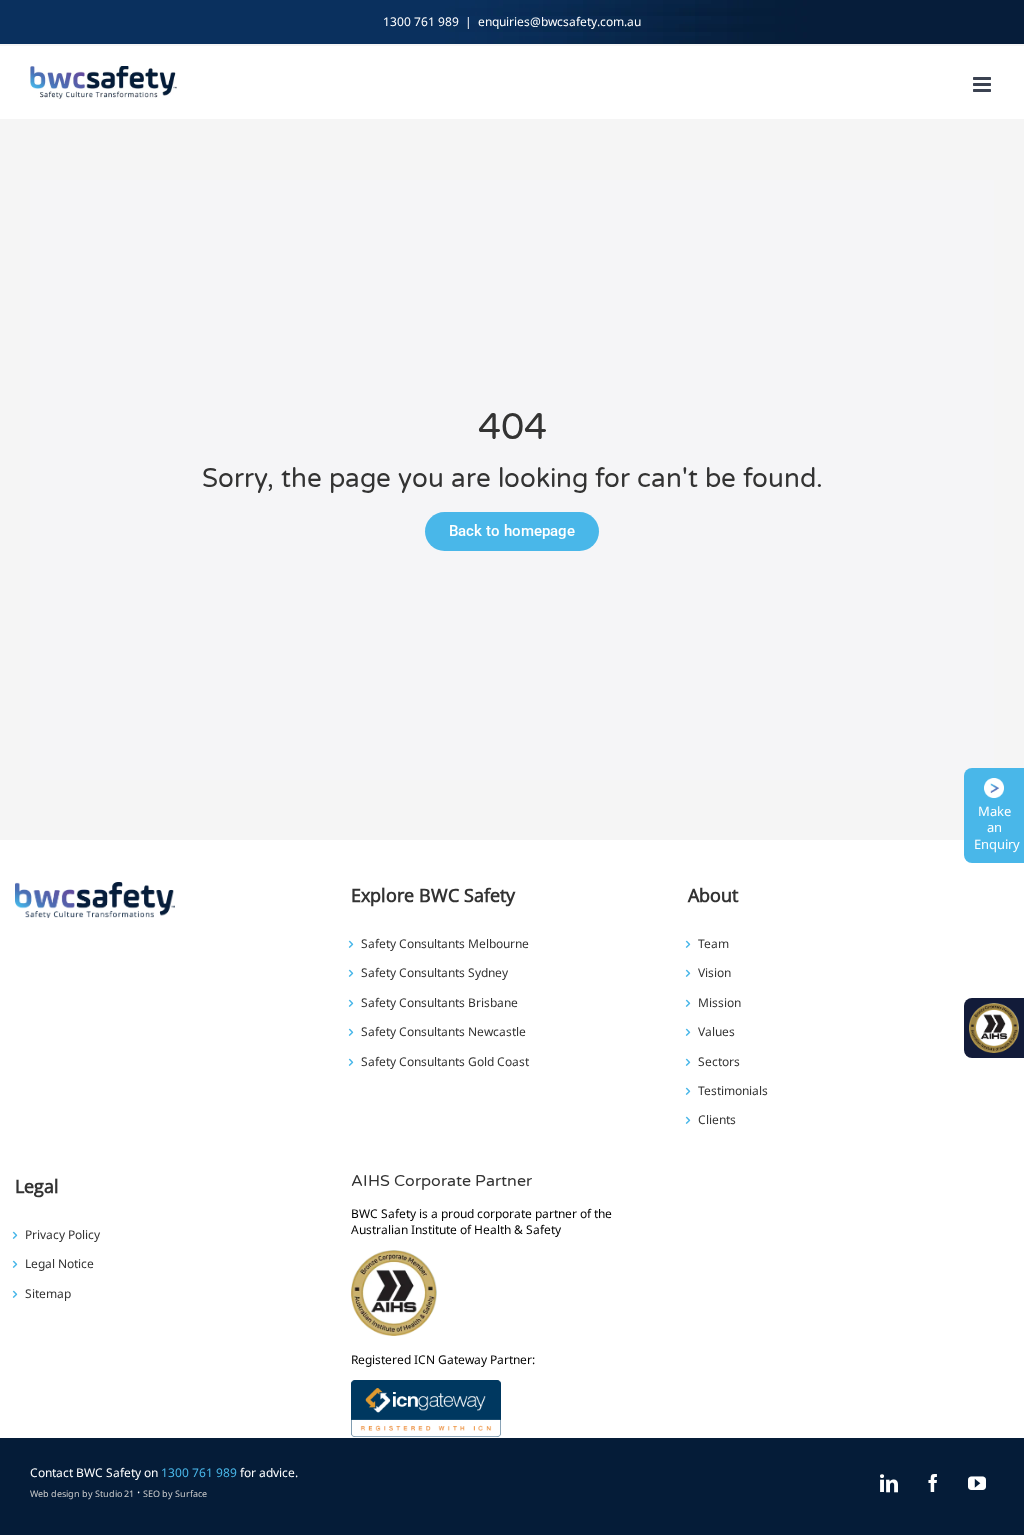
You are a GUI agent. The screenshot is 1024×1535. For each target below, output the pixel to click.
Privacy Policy (62, 1235)
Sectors (719, 1062)
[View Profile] (426, 1393)
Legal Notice (59, 1264)
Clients (717, 1120)
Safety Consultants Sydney (434, 973)
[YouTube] (977, 1483)
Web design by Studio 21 (82, 1493)
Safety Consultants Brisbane (439, 1003)
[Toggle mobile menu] (983, 84)
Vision (714, 973)
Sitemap (48, 1294)
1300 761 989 (421, 21)
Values (716, 1032)
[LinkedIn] (889, 1483)
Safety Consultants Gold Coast (445, 1062)
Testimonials (733, 1091)
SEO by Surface (175, 1493)
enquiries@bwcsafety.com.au (559, 21)
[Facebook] (933, 1483)
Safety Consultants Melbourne (445, 944)
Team (713, 944)
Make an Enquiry (997, 828)
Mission (719, 1003)
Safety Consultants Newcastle (443, 1032)
